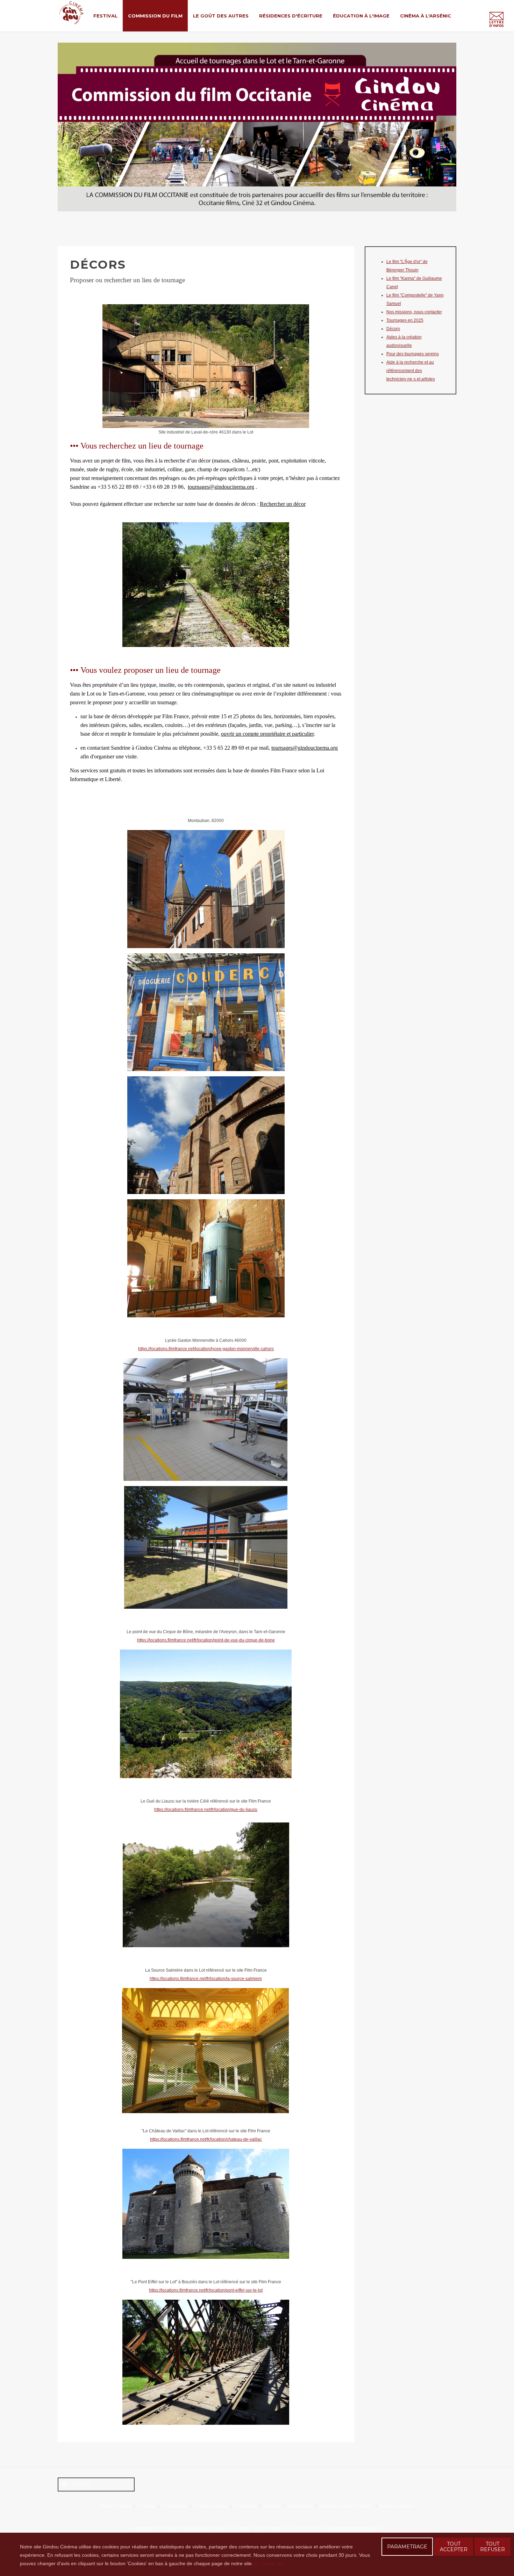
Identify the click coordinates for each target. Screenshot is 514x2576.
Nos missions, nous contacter (414, 312)
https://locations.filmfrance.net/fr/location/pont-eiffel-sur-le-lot (206, 2290)
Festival (105, 16)
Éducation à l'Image (361, 16)
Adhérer (272, 2506)
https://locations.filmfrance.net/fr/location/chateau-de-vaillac (206, 2139)
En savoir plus (270, 2563)
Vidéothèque (300, 2506)
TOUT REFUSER (492, 2547)
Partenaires (246, 2506)
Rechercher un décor (283, 504)
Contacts (146, 2506)
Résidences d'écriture (291, 16)
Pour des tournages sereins (413, 354)
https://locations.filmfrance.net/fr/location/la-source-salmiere (206, 1979)
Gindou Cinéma (115, 2506)
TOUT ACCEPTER (454, 2547)
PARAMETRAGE (407, 2547)
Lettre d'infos (174, 2506)
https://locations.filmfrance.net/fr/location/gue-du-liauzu (206, 1810)
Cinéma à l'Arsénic (426, 16)
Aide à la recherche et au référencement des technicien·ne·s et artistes (411, 371)
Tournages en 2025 (405, 320)
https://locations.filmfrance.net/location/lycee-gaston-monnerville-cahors (206, 1349)
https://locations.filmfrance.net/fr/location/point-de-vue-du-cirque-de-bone (206, 1640)
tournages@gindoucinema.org (221, 487)
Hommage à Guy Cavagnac (346, 2506)
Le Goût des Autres (221, 16)
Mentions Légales (397, 2506)
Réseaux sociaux (210, 2506)
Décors (393, 329)
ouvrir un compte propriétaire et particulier (267, 734)
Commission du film (155, 16)
